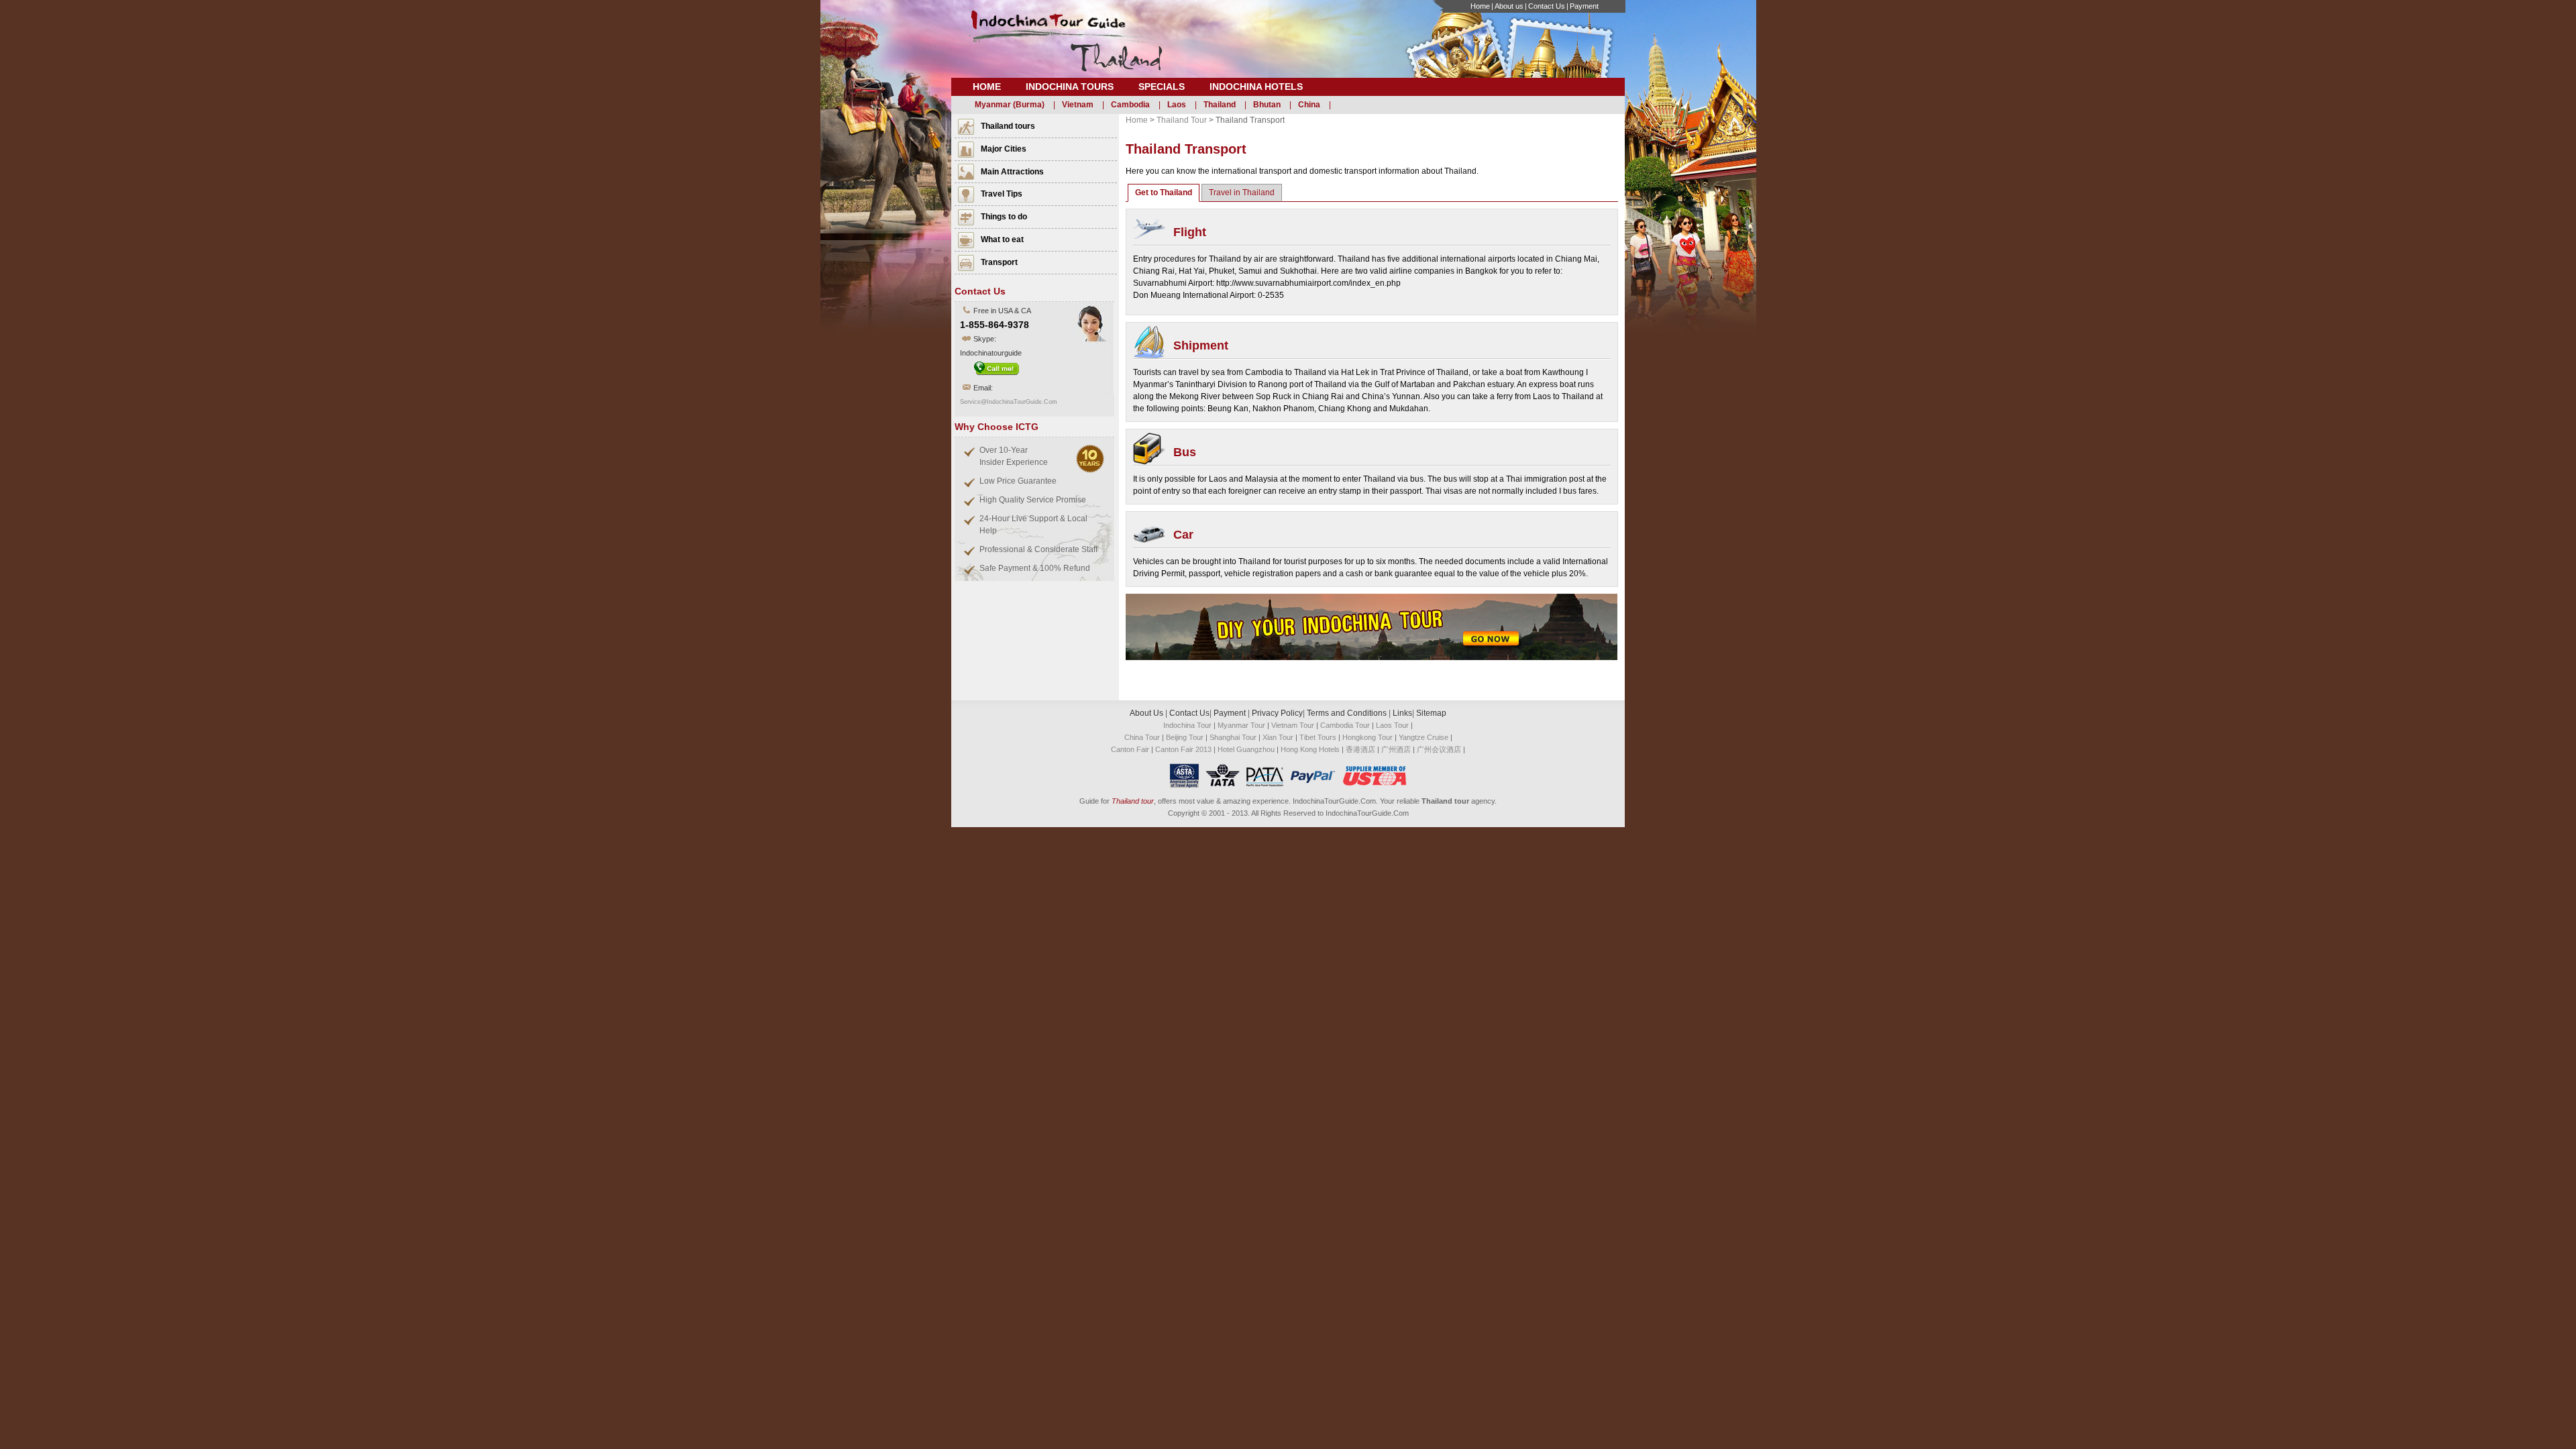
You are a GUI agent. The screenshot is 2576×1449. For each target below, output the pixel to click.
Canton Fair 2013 (1183, 749)
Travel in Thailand (1242, 193)
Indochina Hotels (1256, 87)
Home (1480, 6)
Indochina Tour (1187, 725)
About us (1509, 6)
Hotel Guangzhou (1247, 749)
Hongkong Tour (1367, 737)
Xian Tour (1278, 737)
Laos (1177, 105)
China (1309, 105)
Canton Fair (1130, 749)
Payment (1584, 6)
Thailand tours (1008, 126)
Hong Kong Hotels (1310, 749)
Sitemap (1431, 713)
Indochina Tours (1070, 87)
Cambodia (1130, 105)
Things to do (1004, 217)
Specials (1162, 87)
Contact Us (1547, 6)
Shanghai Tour (1233, 737)
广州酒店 (1396, 749)
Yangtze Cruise (1424, 737)
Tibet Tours (1318, 737)
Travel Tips (1002, 194)
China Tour (1142, 737)
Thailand (1220, 105)
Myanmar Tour (1241, 725)
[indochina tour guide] (1065, 48)
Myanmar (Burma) (1010, 105)
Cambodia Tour (1345, 725)
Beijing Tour (1185, 737)
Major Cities (1004, 149)
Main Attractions (1012, 172)
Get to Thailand (1164, 193)
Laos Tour (1392, 725)
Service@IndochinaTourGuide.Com (1009, 402)
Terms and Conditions (1347, 713)
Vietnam (1078, 105)
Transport (999, 262)
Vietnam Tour (1293, 725)
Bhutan (1267, 105)
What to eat (1002, 239)
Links (1402, 713)
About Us (1147, 713)
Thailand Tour (1182, 120)
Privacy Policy (1277, 713)
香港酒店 (1360, 749)
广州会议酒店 (1439, 749)
